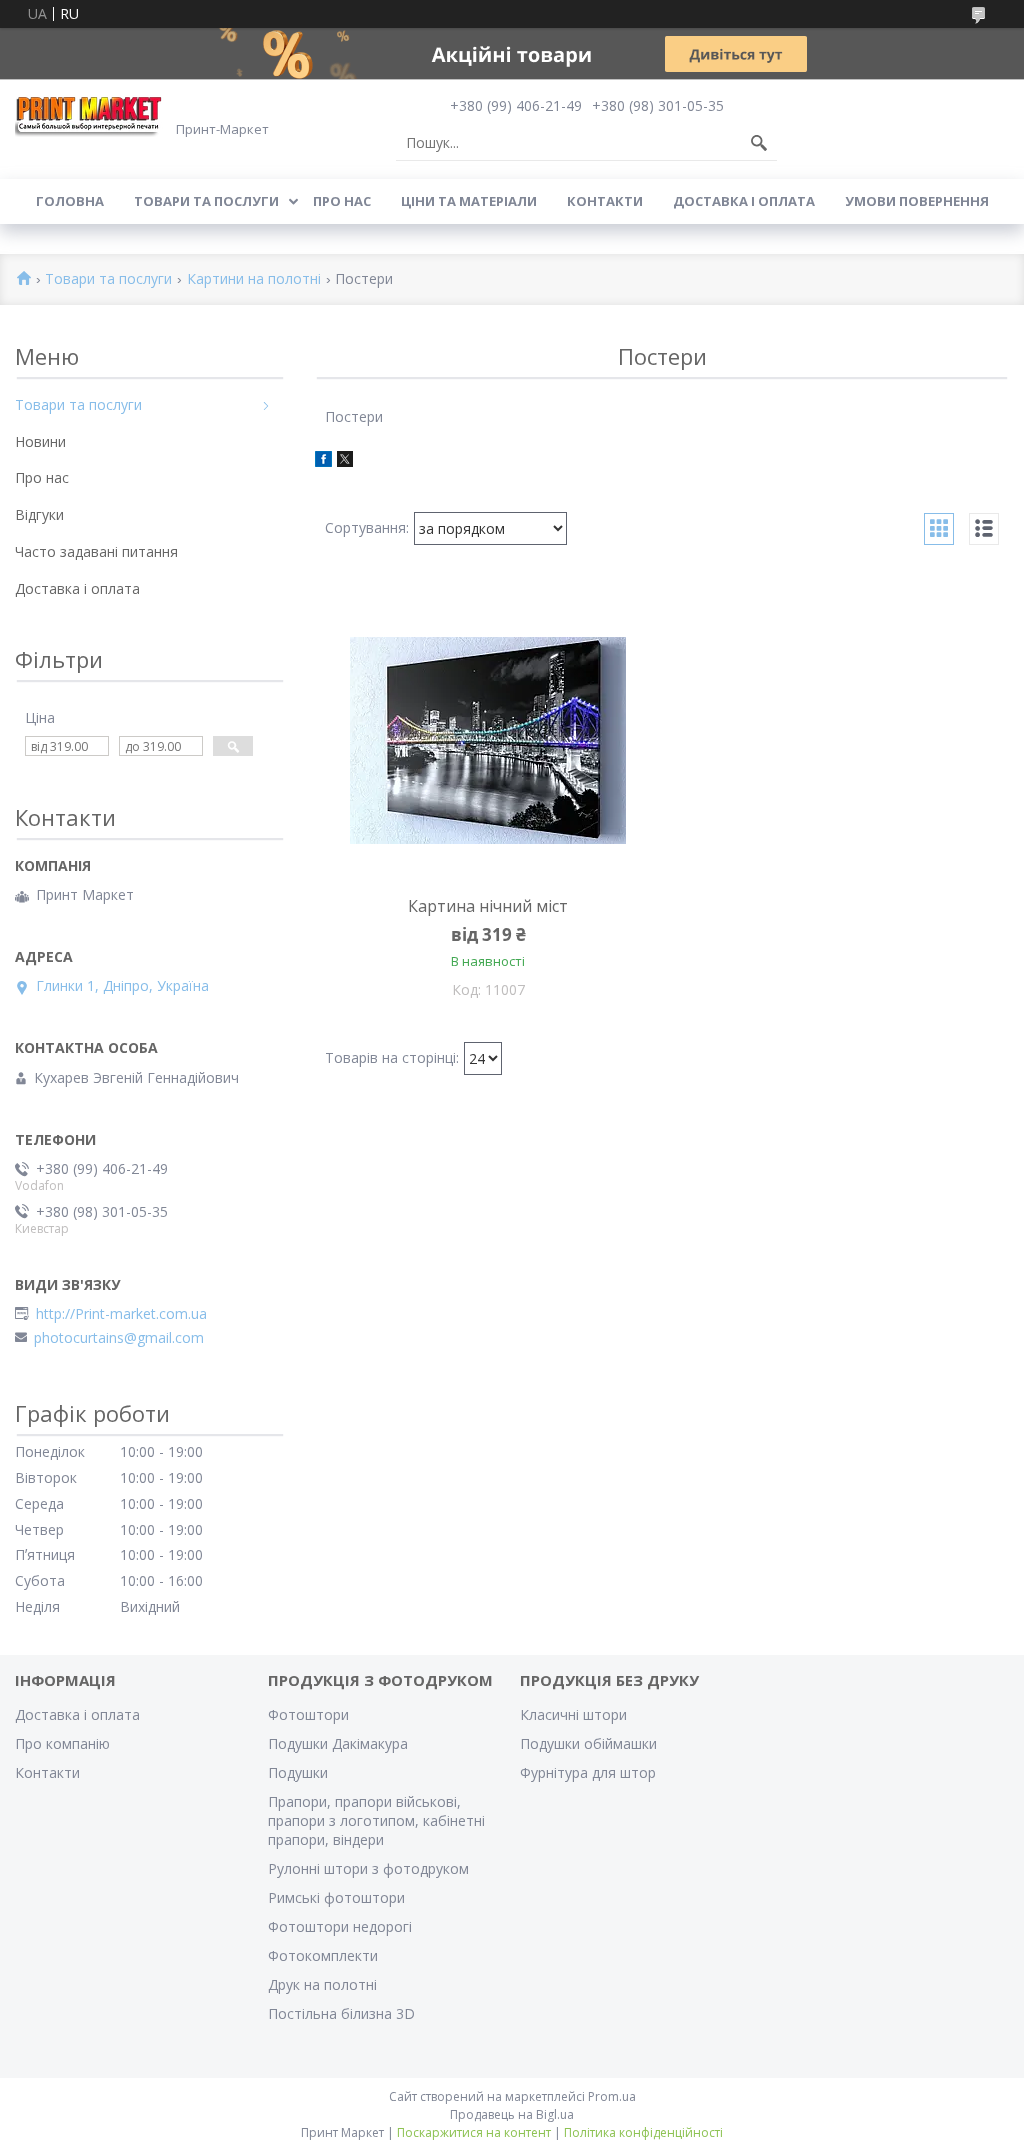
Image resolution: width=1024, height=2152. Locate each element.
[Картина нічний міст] (489, 740)
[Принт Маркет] (90, 115)
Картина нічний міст (488, 906)
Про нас (342, 201)
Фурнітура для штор (588, 1772)
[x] (345, 461)
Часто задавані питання (96, 551)
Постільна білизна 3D (341, 2013)
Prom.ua (612, 2096)
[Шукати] (759, 143)
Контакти (605, 201)
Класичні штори (573, 1714)
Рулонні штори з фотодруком (368, 1868)
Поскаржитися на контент (474, 2132)
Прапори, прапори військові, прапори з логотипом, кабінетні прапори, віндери (376, 1820)
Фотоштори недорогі (340, 1926)
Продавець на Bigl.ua (512, 2114)
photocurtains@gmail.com (119, 1338)
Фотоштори (308, 1714)
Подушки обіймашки (588, 1743)
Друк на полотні (322, 1984)
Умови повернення (917, 201)
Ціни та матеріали (469, 201)
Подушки (298, 1772)
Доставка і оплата (744, 201)
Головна (70, 201)
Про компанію (62, 1743)
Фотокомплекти (323, 1955)
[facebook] (323, 461)
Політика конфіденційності (643, 2132)
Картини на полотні (254, 279)
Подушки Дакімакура (338, 1743)
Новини (40, 441)
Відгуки (39, 514)
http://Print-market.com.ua (121, 1314)
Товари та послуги (206, 201)
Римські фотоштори (336, 1897)
